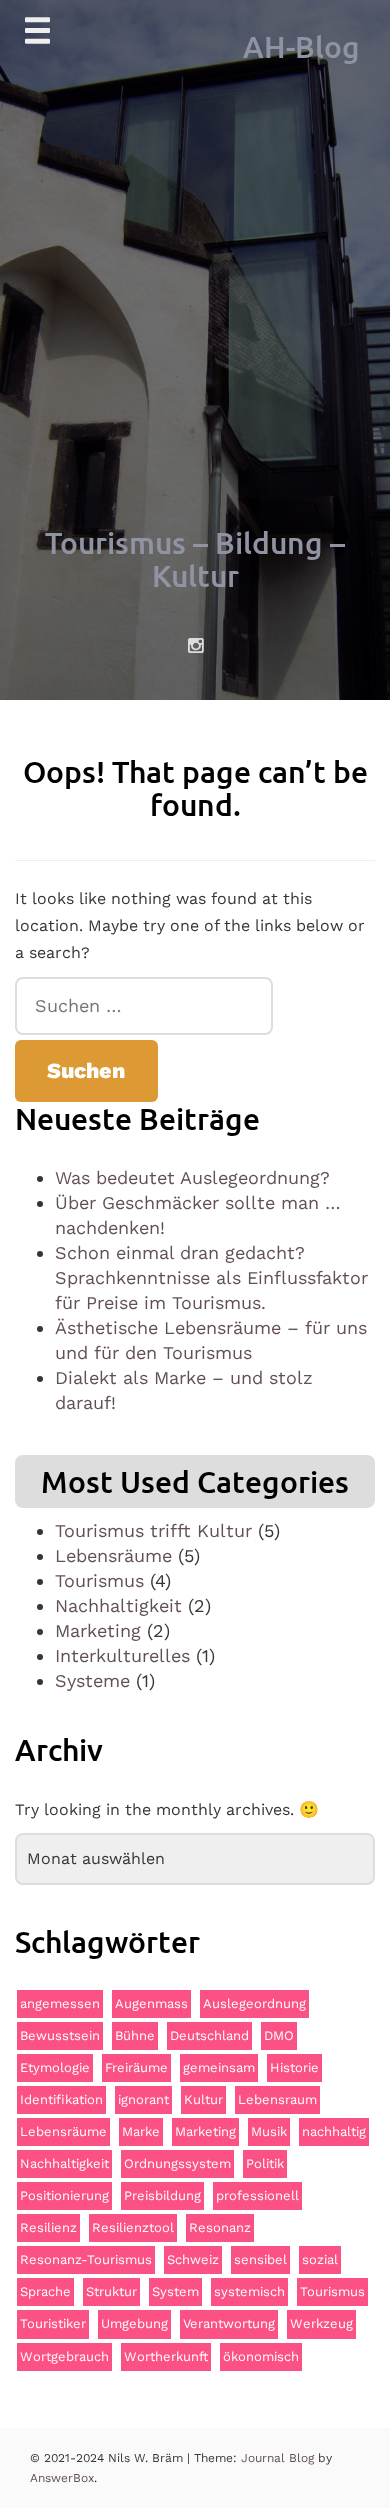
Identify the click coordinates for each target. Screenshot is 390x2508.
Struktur (111, 2291)
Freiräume (136, 2067)
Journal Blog (279, 2458)
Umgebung (134, 2323)
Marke (141, 2131)
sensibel (260, 2259)
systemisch (249, 2291)
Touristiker (53, 2323)
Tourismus (99, 1580)
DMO (279, 2035)
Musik (269, 2131)
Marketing (98, 1630)
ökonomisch (261, 2356)
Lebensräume (113, 1555)
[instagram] (196, 646)
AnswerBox (62, 2478)
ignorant (143, 2099)
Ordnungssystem (177, 2163)
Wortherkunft (166, 2356)
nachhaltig (334, 2131)
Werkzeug (321, 2323)
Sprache (45, 2291)
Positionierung (64, 2195)
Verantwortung (229, 2323)
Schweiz (193, 2259)
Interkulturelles (122, 1655)
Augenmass (151, 2003)
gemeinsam (219, 2067)
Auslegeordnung (254, 2003)
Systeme (92, 1680)
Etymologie (55, 2067)
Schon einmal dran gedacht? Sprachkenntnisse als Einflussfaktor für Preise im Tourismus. (211, 1277)
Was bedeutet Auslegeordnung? (192, 1177)
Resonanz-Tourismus (86, 2259)
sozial (320, 2259)
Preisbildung (162, 2195)
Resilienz (48, 2227)
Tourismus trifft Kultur (153, 1530)
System (175, 2291)
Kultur (203, 2099)
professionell (257, 2195)
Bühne (135, 2035)
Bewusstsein (60, 2035)
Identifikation (61, 2099)
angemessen (60, 2003)
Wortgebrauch (64, 2356)
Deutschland (209, 2035)
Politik (265, 2163)
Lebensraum (277, 2099)
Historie (294, 2067)
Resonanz (220, 2227)
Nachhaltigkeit (118, 1605)
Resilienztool (133, 2227)
